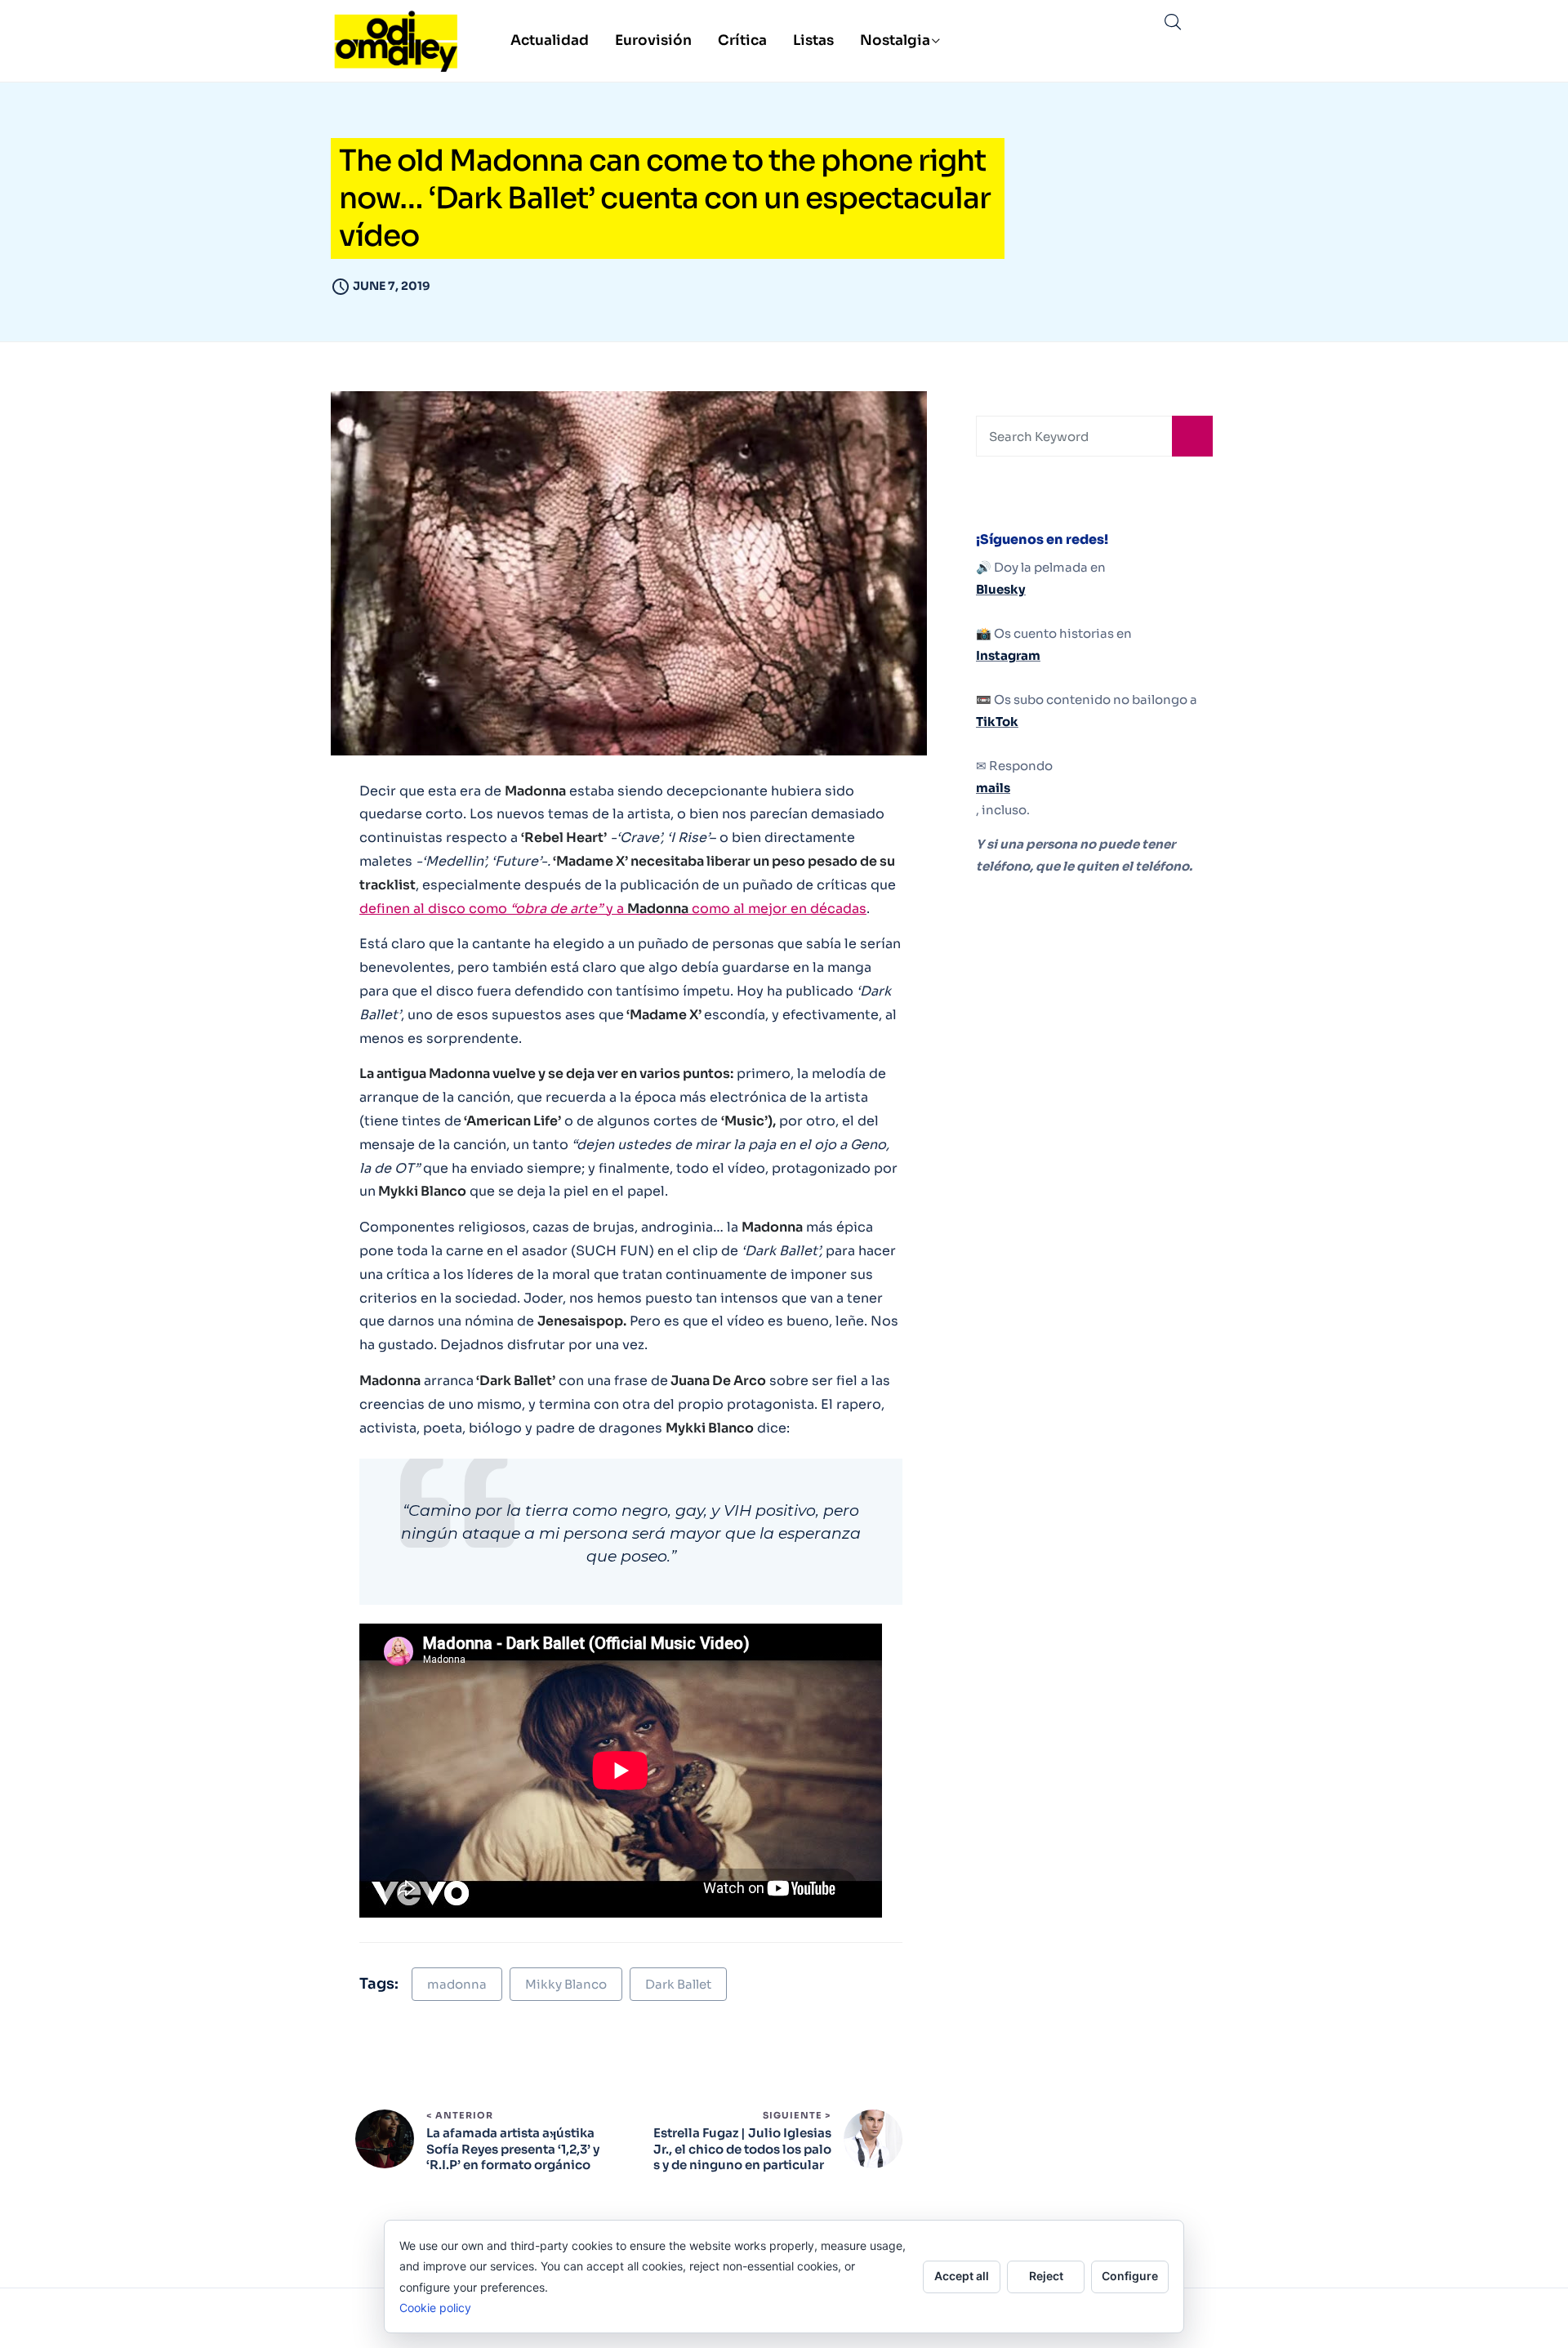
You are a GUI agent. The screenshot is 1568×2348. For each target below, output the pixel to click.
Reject (1046, 2276)
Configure (1130, 2276)
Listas (813, 40)
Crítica (742, 40)
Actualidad (550, 40)
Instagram (1008, 655)
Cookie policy (435, 2308)
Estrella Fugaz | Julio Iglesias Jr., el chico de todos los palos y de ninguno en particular (742, 2149)
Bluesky (1001, 589)
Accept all (962, 2276)
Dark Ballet (678, 1984)
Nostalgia (895, 40)
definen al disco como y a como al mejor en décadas (613, 909)
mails (993, 788)
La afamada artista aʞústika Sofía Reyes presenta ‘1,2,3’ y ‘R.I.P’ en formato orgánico (513, 2149)
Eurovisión (653, 40)
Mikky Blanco (566, 1984)
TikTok (997, 722)
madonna (457, 1984)
